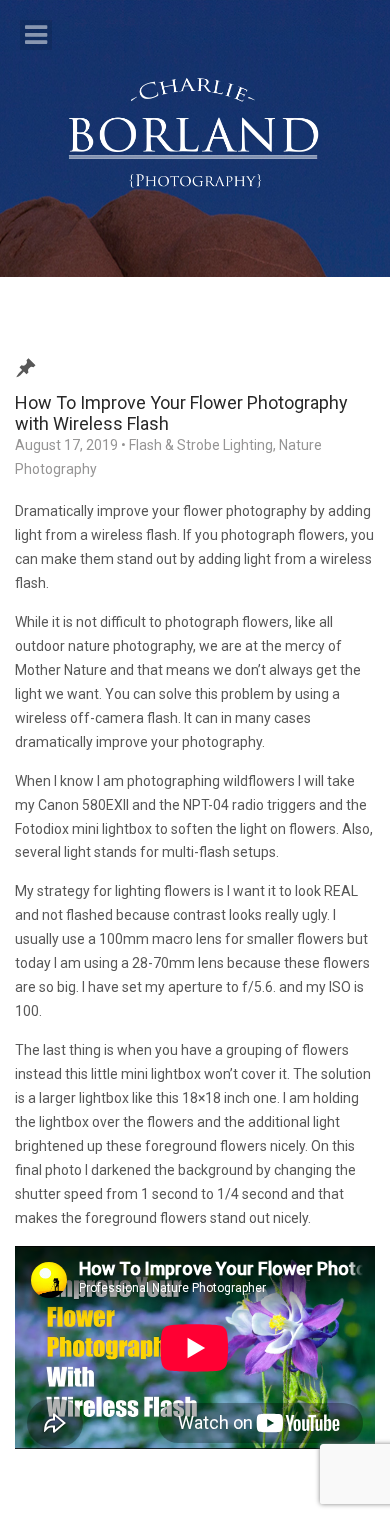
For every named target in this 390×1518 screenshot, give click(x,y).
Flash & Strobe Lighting (201, 445)
